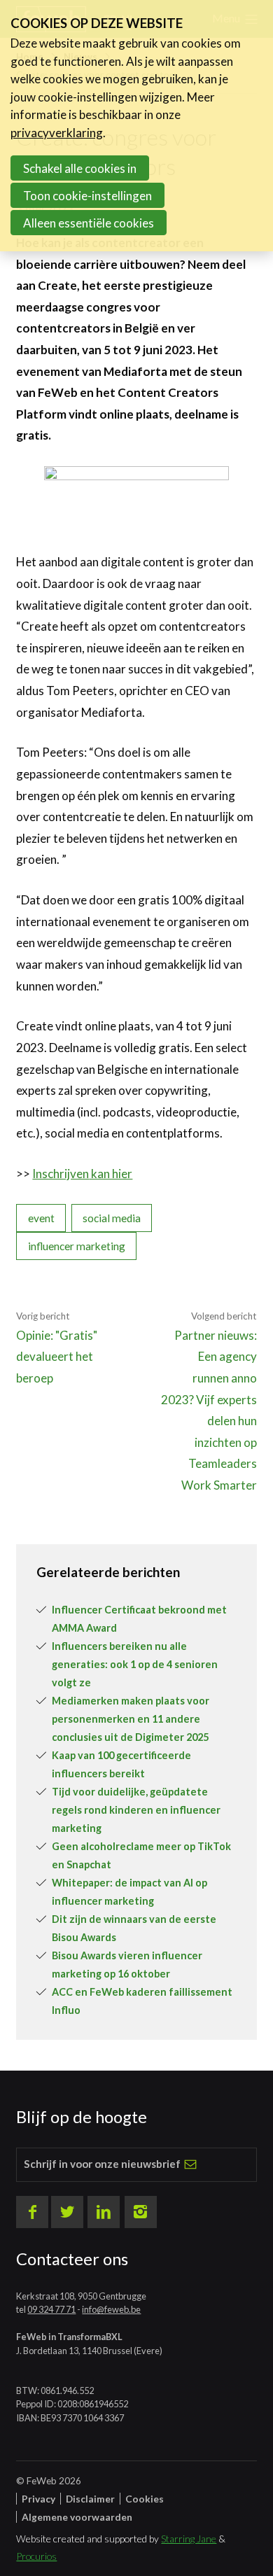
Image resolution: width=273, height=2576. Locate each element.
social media (112, 1218)
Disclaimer (90, 2499)
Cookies (145, 2499)
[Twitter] (67, 2212)
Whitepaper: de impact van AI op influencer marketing (129, 1892)
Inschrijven (61, 1174)
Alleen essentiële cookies (89, 223)
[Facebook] (32, 2212)
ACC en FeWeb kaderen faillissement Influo (142, 2001)
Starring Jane (189, 2539)
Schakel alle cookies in (80, 168)
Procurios (36, 2556)
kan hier (111, 1174)
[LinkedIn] (104, 2212)
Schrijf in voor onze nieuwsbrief (102, 2164)
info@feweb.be (111, 2309)
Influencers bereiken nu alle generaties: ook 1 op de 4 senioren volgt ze (135, 1664)
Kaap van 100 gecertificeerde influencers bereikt (121, 1764)
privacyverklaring (57, 133)
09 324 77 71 (51, 2309)
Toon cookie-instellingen (87, 196)
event (41, 1218)
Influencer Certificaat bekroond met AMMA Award (139, 1619)
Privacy (38, 2499)
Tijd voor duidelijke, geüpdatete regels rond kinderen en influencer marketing (136, 1810)
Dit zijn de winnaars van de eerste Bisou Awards (134, 1928)
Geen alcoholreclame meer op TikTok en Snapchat (141, 1855)
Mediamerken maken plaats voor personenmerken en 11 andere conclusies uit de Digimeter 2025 (131, 1719)
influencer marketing (77, 1246)
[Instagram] (141, 2212)
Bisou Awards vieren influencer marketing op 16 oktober (127, 1965)
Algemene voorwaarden (77, 2517)
